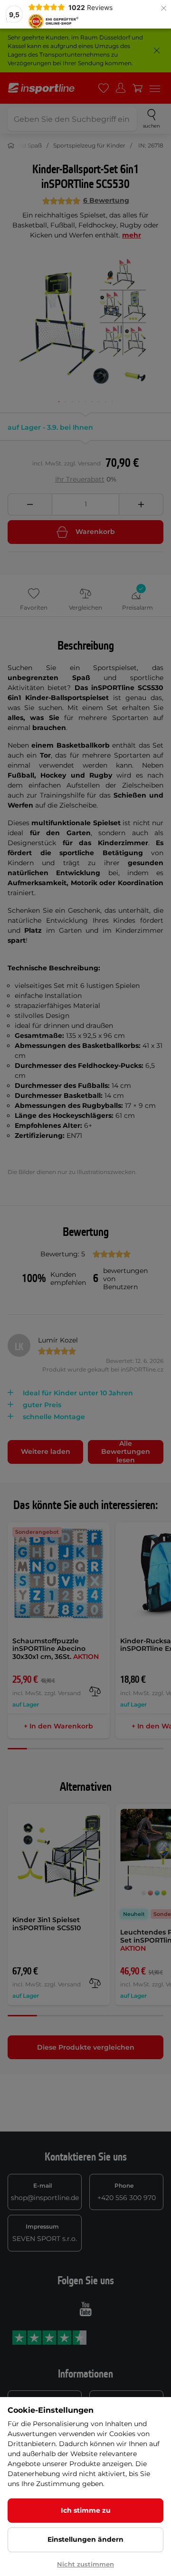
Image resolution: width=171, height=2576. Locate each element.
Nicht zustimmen (85, 2564)
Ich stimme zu (86, 2510)
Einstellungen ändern (85, 2539)
